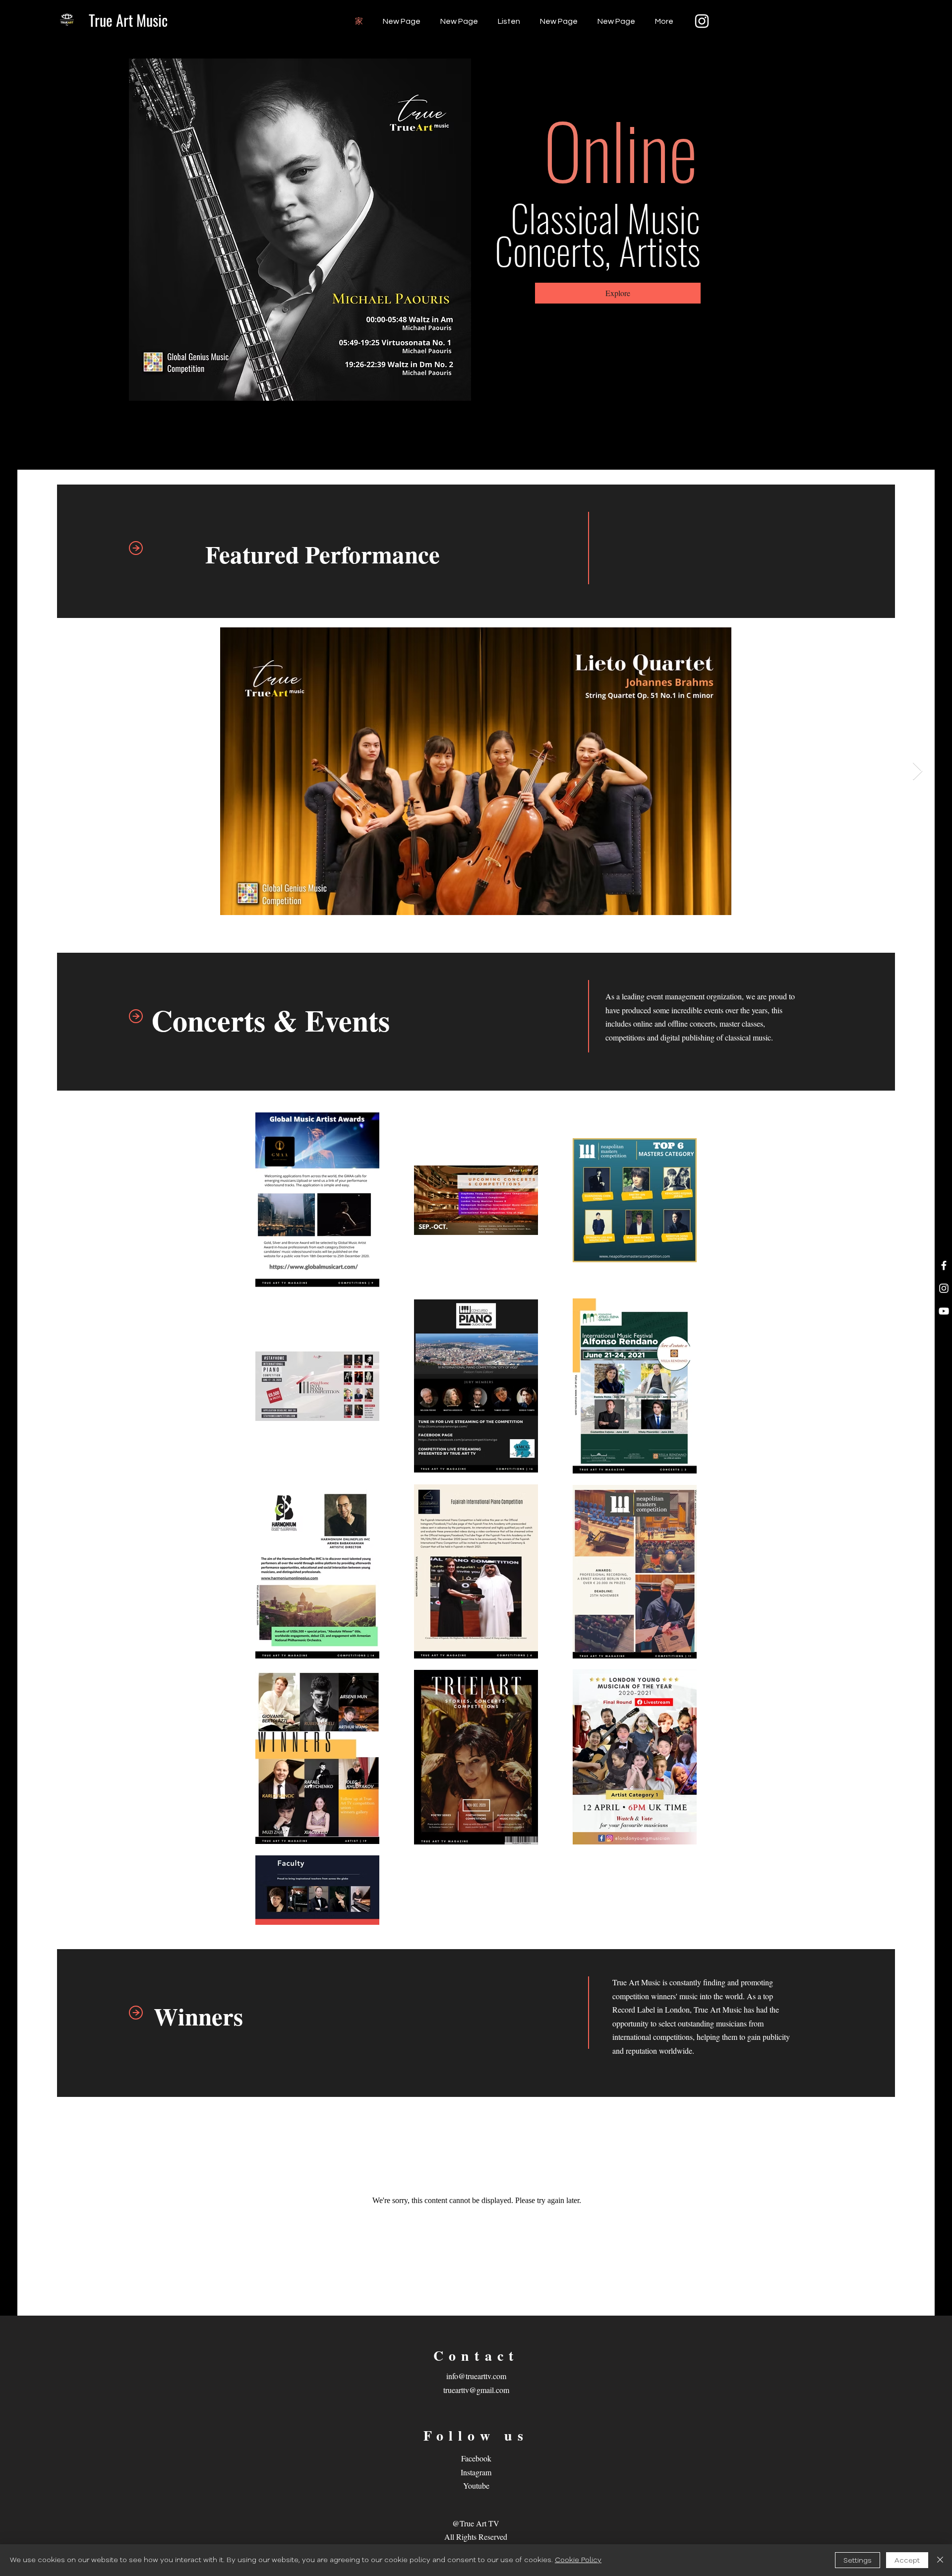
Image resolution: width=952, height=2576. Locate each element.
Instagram (476, 2472)
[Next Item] (918, 771)
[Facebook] (944, 1265)
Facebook (476, 2458)
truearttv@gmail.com (476, 2390)
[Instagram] (702, 21)
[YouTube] (944, 1311)
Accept (907, 2560)
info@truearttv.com (476, 2376)
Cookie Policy (578, 2560)
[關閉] (940, 2560)
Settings (858, 2560)
